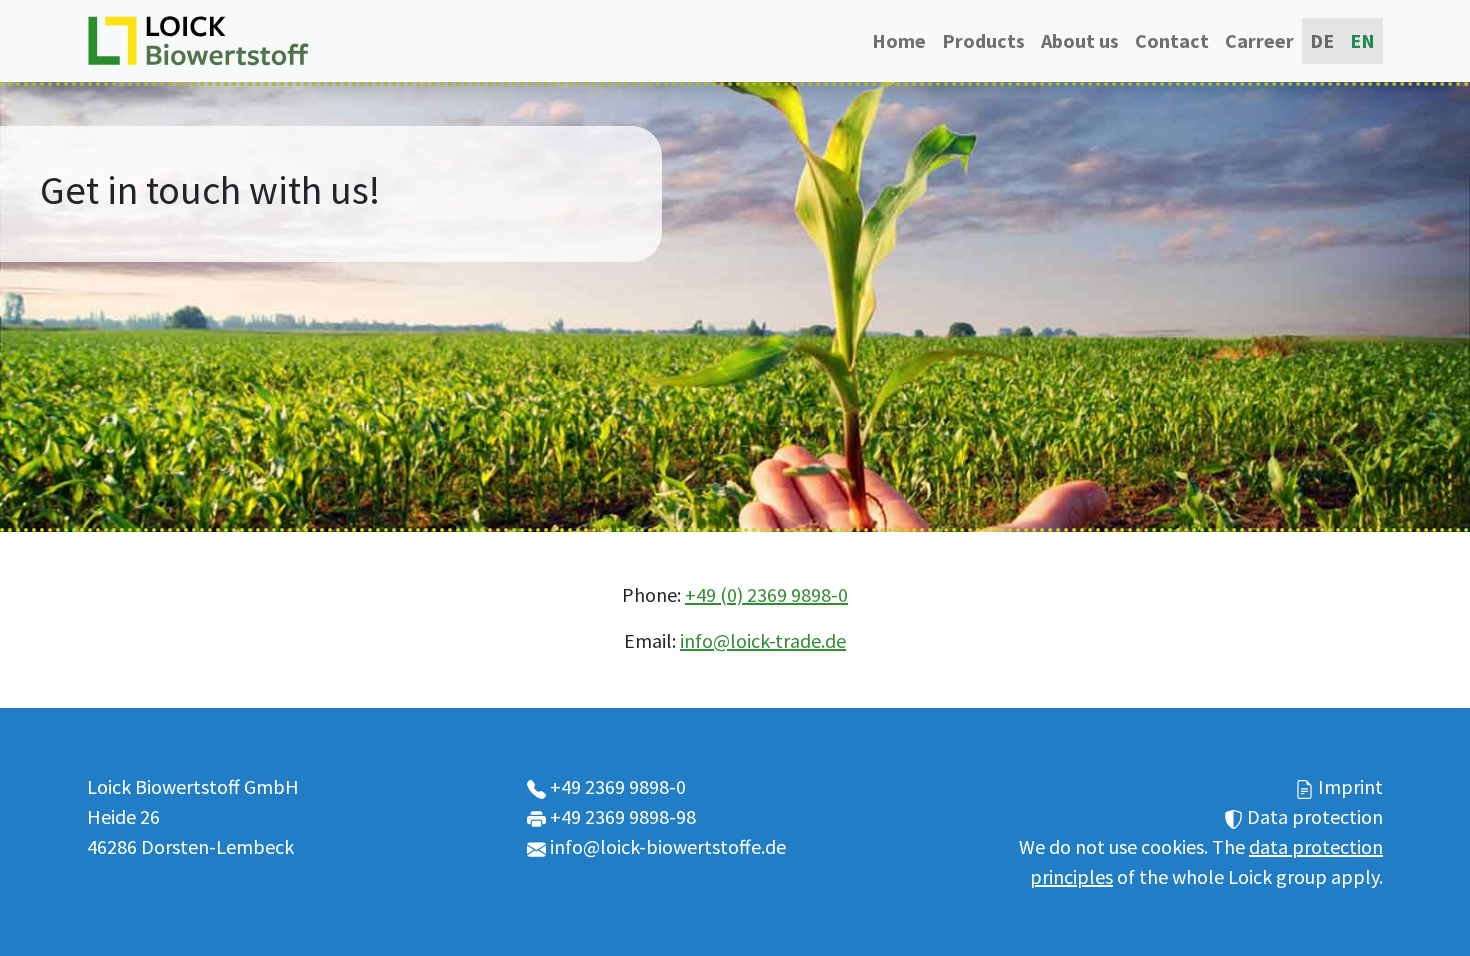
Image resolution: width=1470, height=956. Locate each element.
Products (983, 40)
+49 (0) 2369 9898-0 (766, 594)
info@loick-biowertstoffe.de (668, 846)
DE (1322, 40)
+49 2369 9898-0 (618, 786)
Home (899, 40)
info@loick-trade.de (763, 640)
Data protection (1315, 816)
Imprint (1350, 786)
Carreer (1259, 40)
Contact (1172, 40)
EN (1362, 40)
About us (1080, 40)
